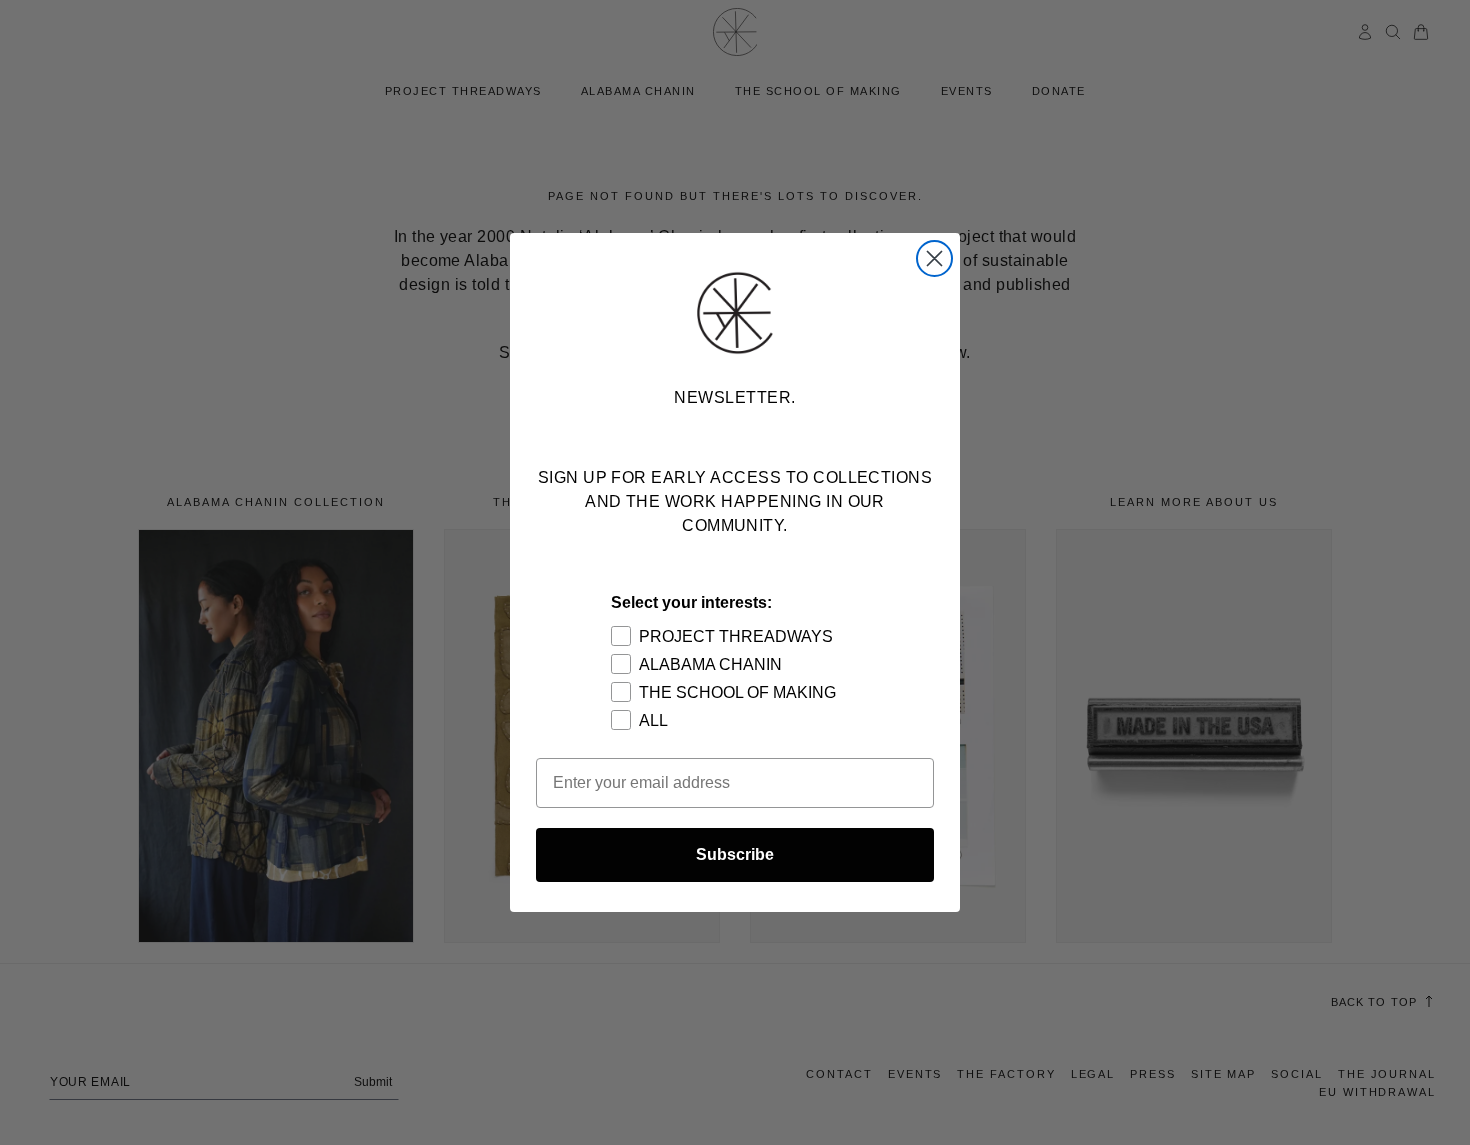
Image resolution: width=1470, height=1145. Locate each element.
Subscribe (735, 854)
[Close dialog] (934, 258)
